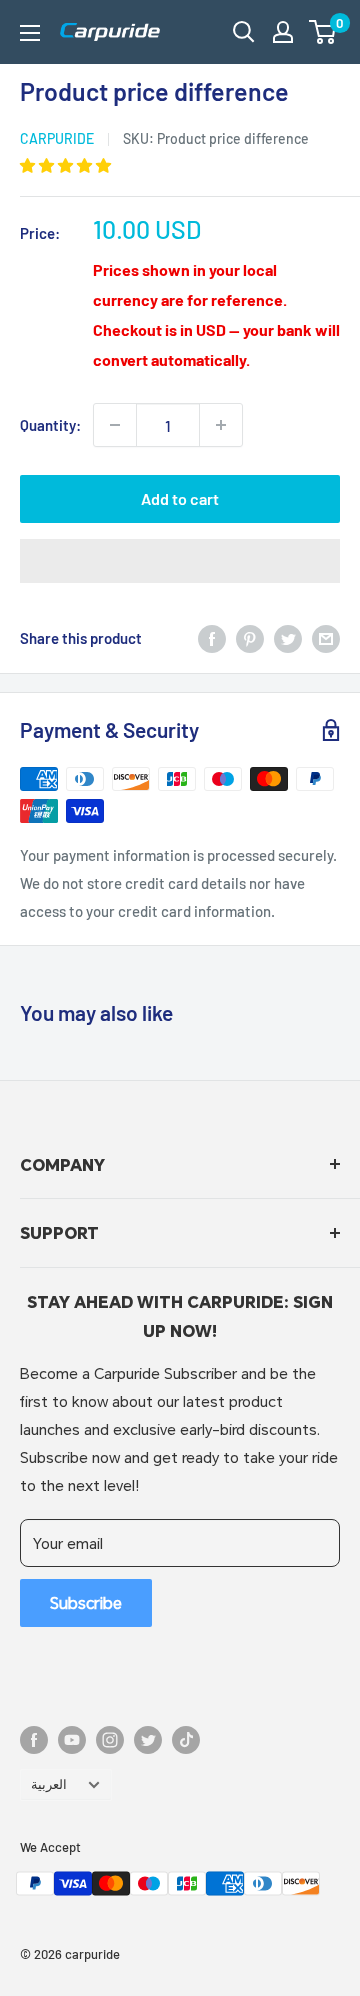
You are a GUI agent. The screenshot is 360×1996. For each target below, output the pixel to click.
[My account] (283, 32)
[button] (322, 32)
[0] (323, 32)
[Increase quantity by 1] (221, 425)
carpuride (57, 138)
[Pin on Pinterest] (250, 638)
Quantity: (50, 425)
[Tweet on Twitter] (288, 638)
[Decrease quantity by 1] (115, 425)
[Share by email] (326, 638)
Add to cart (180, 498)
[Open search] (244, 32)
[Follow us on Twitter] (148, 1740)
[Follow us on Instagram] (110, 1740)
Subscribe (86, 1602)
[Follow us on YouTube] (72, 1740)
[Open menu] (30, 33)
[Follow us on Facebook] (34, 1740)
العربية (49, 1784)
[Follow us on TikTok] (186, 1740)
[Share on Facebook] (212, 638)
